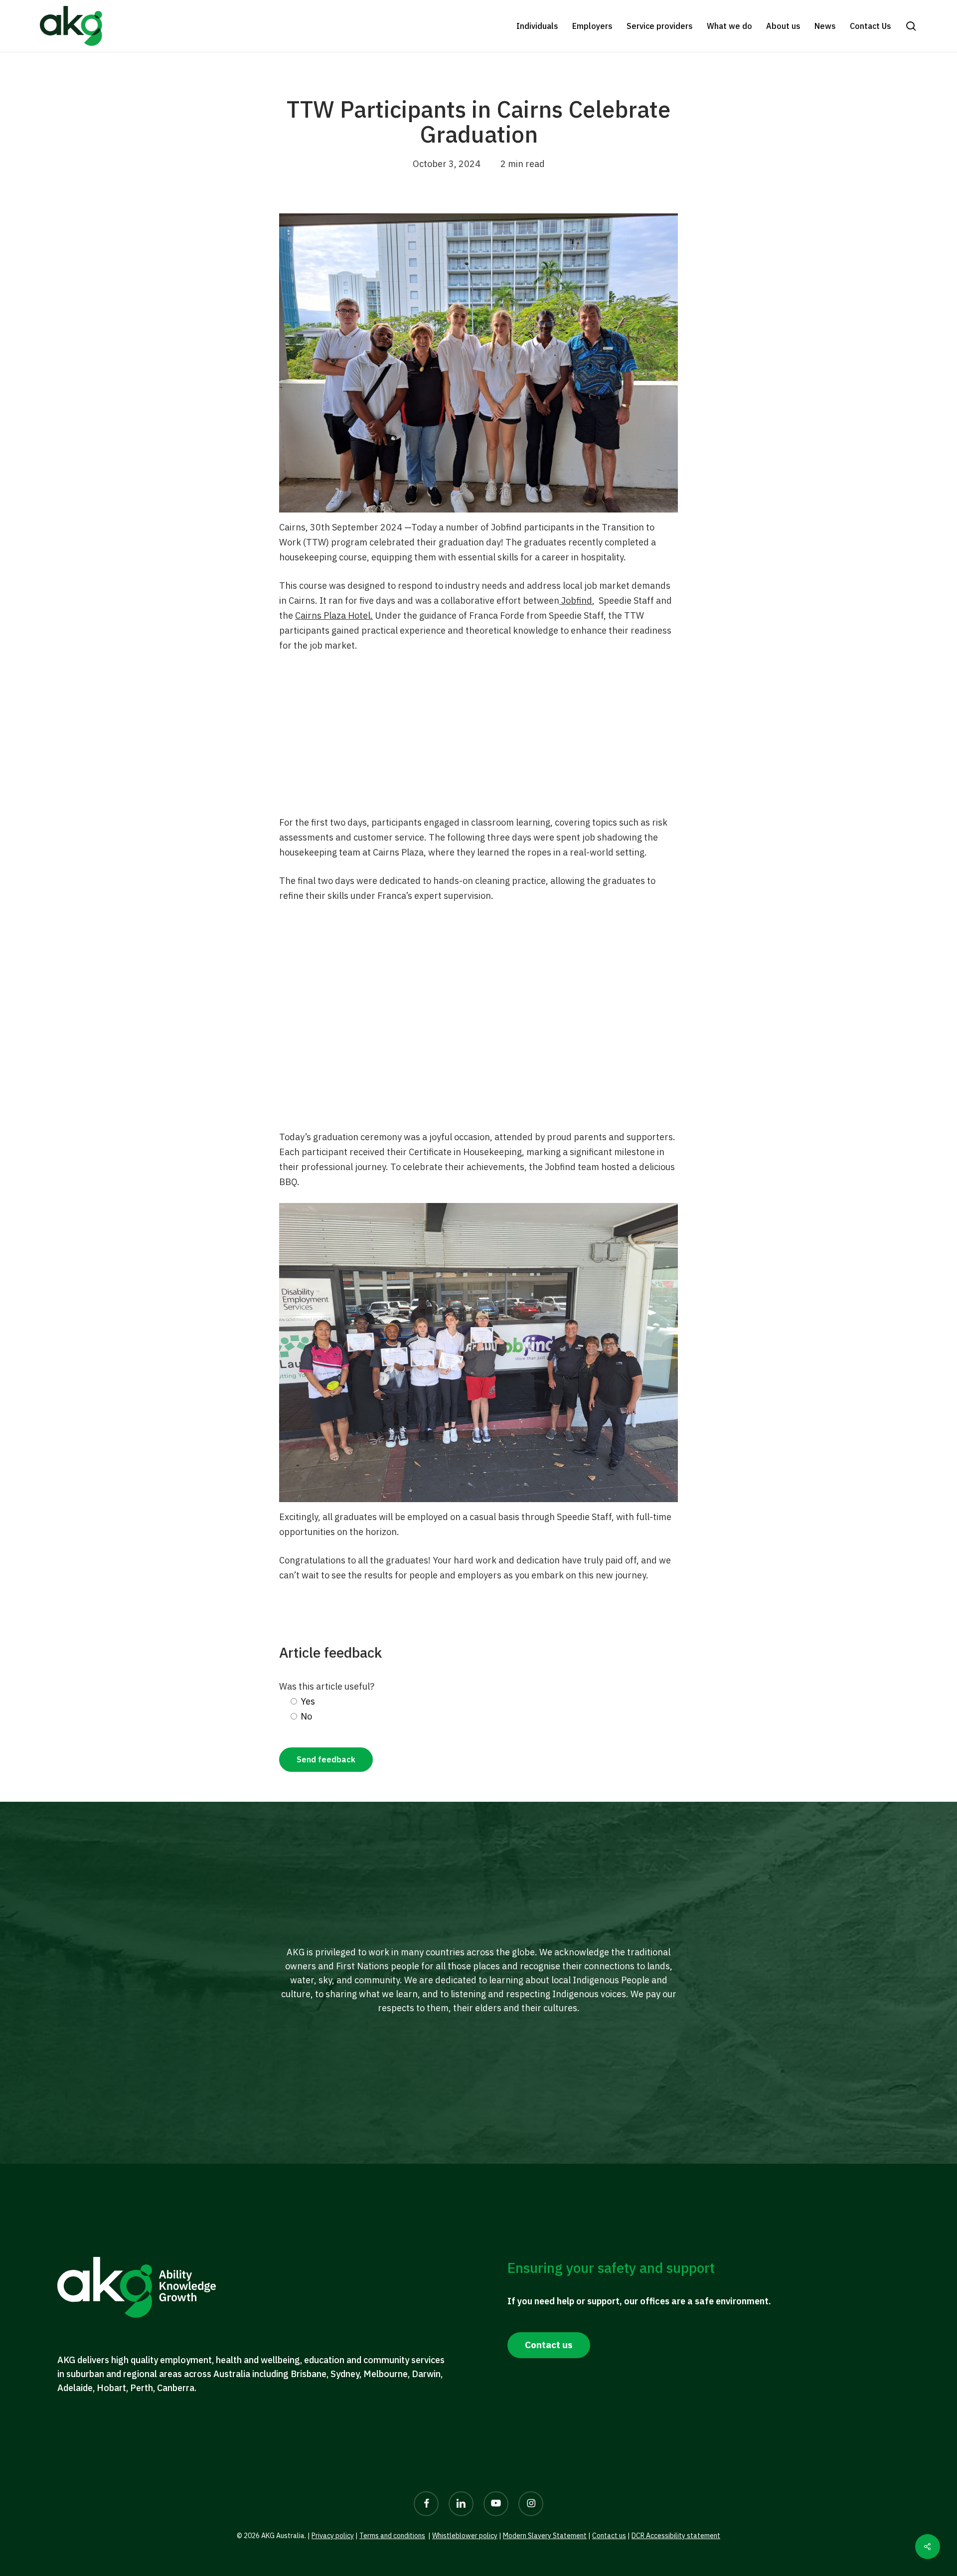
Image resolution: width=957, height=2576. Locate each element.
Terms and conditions (392, 2536)
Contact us (609, 2536)
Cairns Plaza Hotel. (334, 615)
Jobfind (576, 601)
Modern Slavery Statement (545, 2536)
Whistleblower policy (465, 2536)
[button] (911, 26)
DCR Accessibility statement (676, 2536)
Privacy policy (333, 2536)
